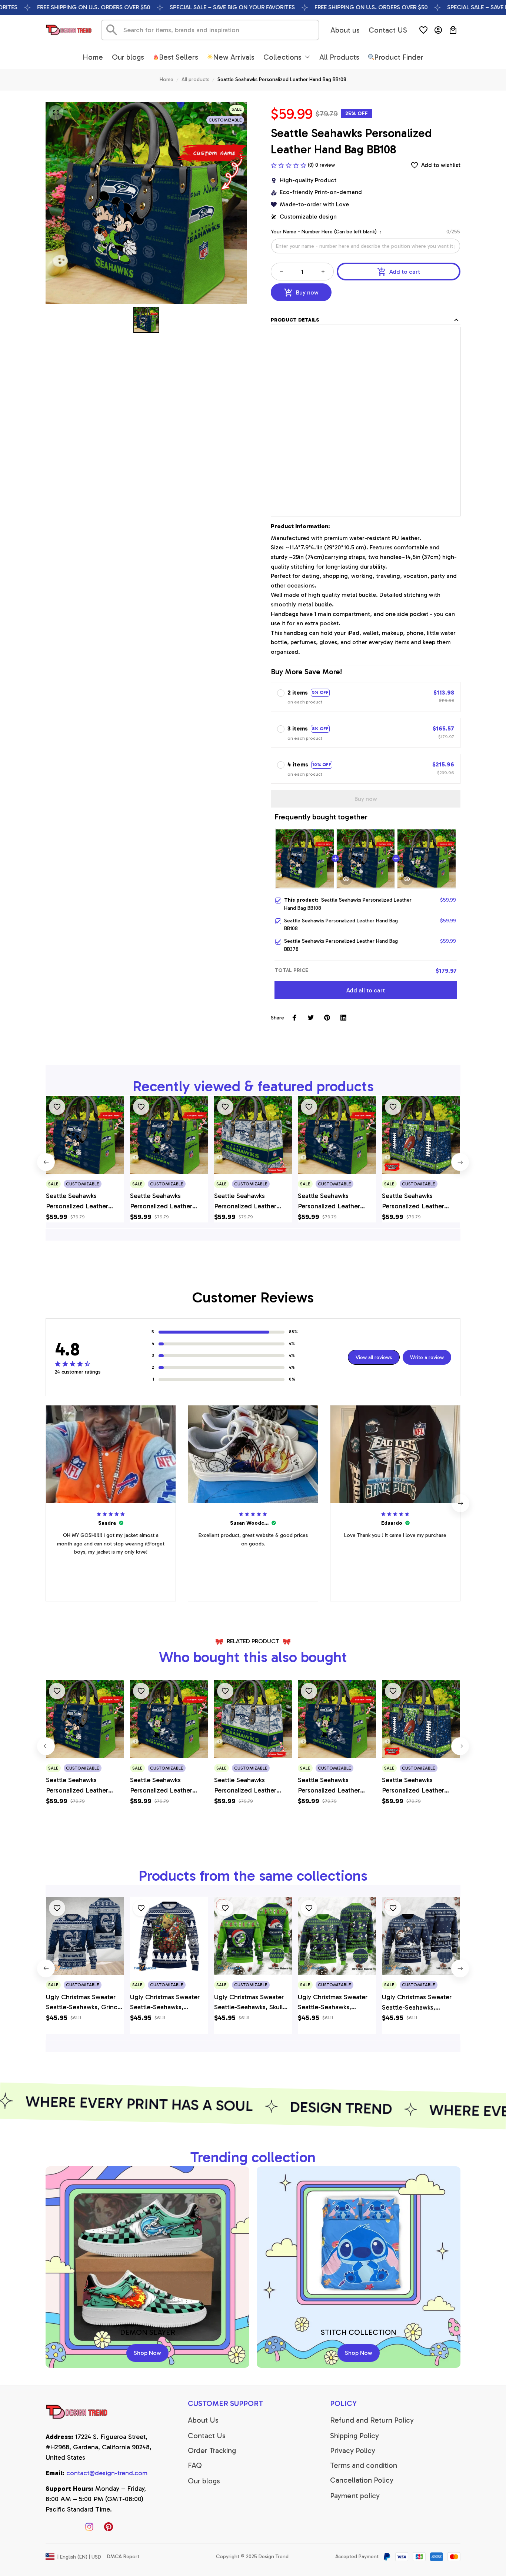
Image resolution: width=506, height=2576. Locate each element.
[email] (107, 2473)
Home (167, 79)
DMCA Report (123, 2557)
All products (195, 79)
